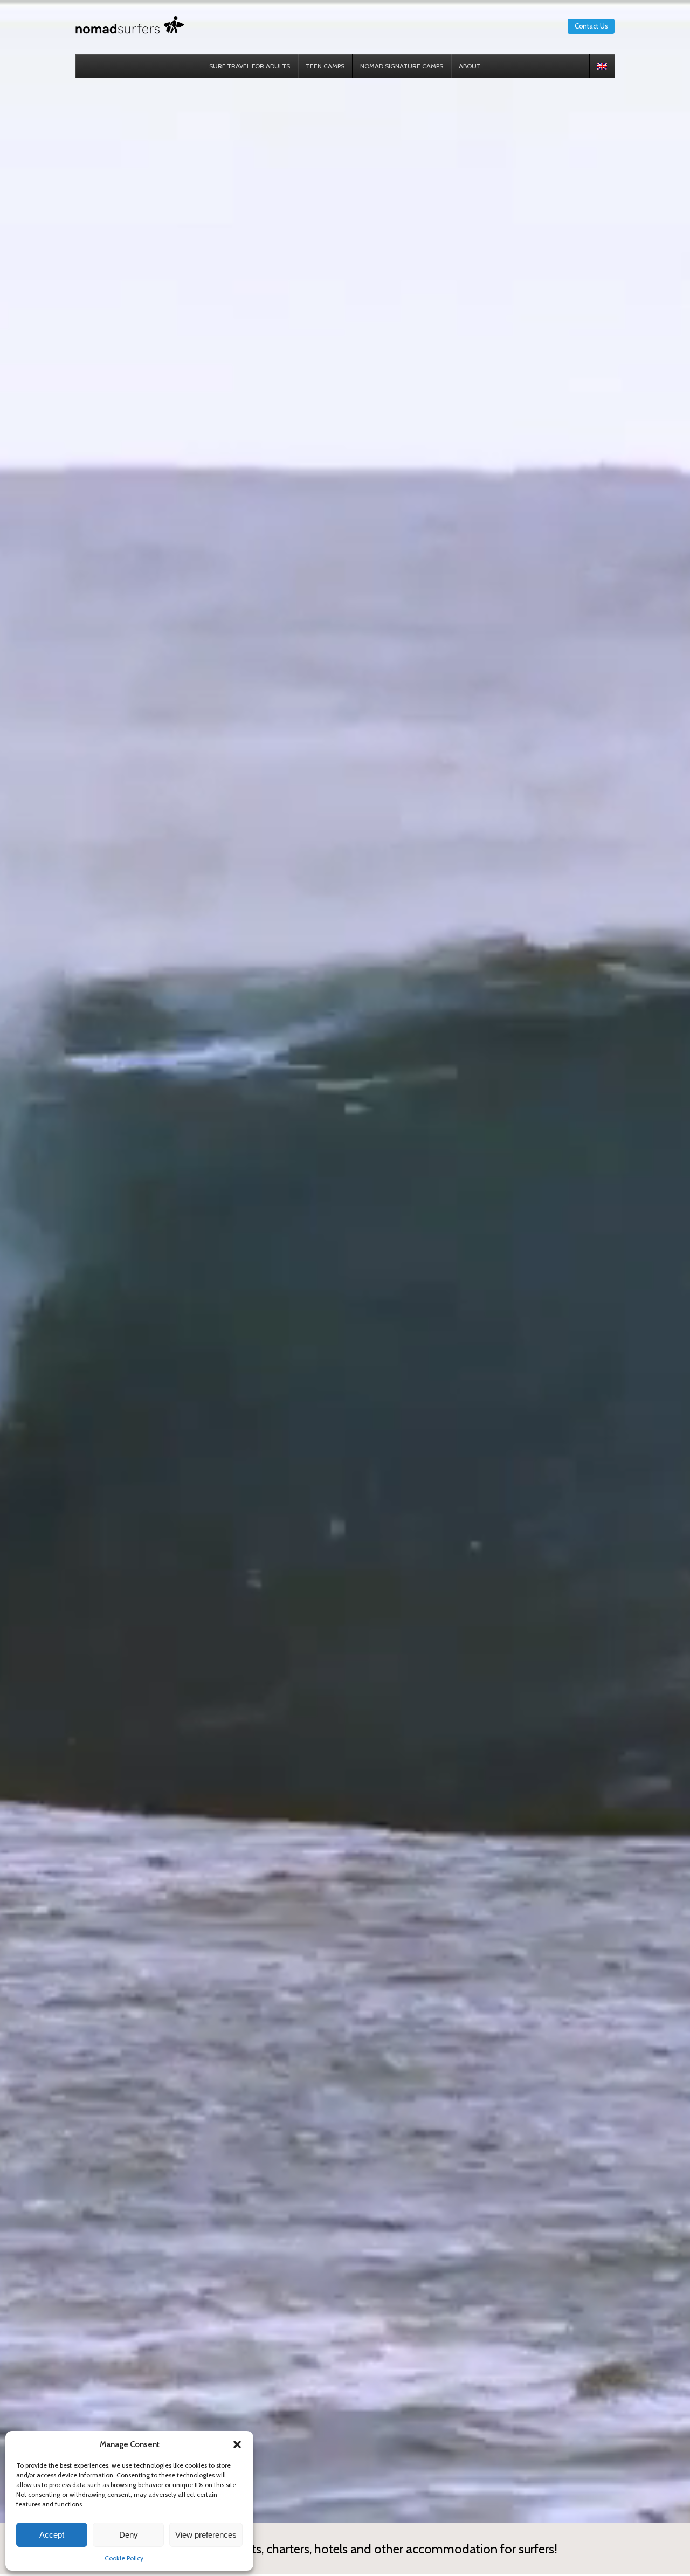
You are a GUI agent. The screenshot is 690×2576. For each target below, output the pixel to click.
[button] (237, 2444)
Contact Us (591, 26)
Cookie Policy (124, 2558)
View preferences (206, 2535)
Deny (129, 2535)
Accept (52, 2535)
